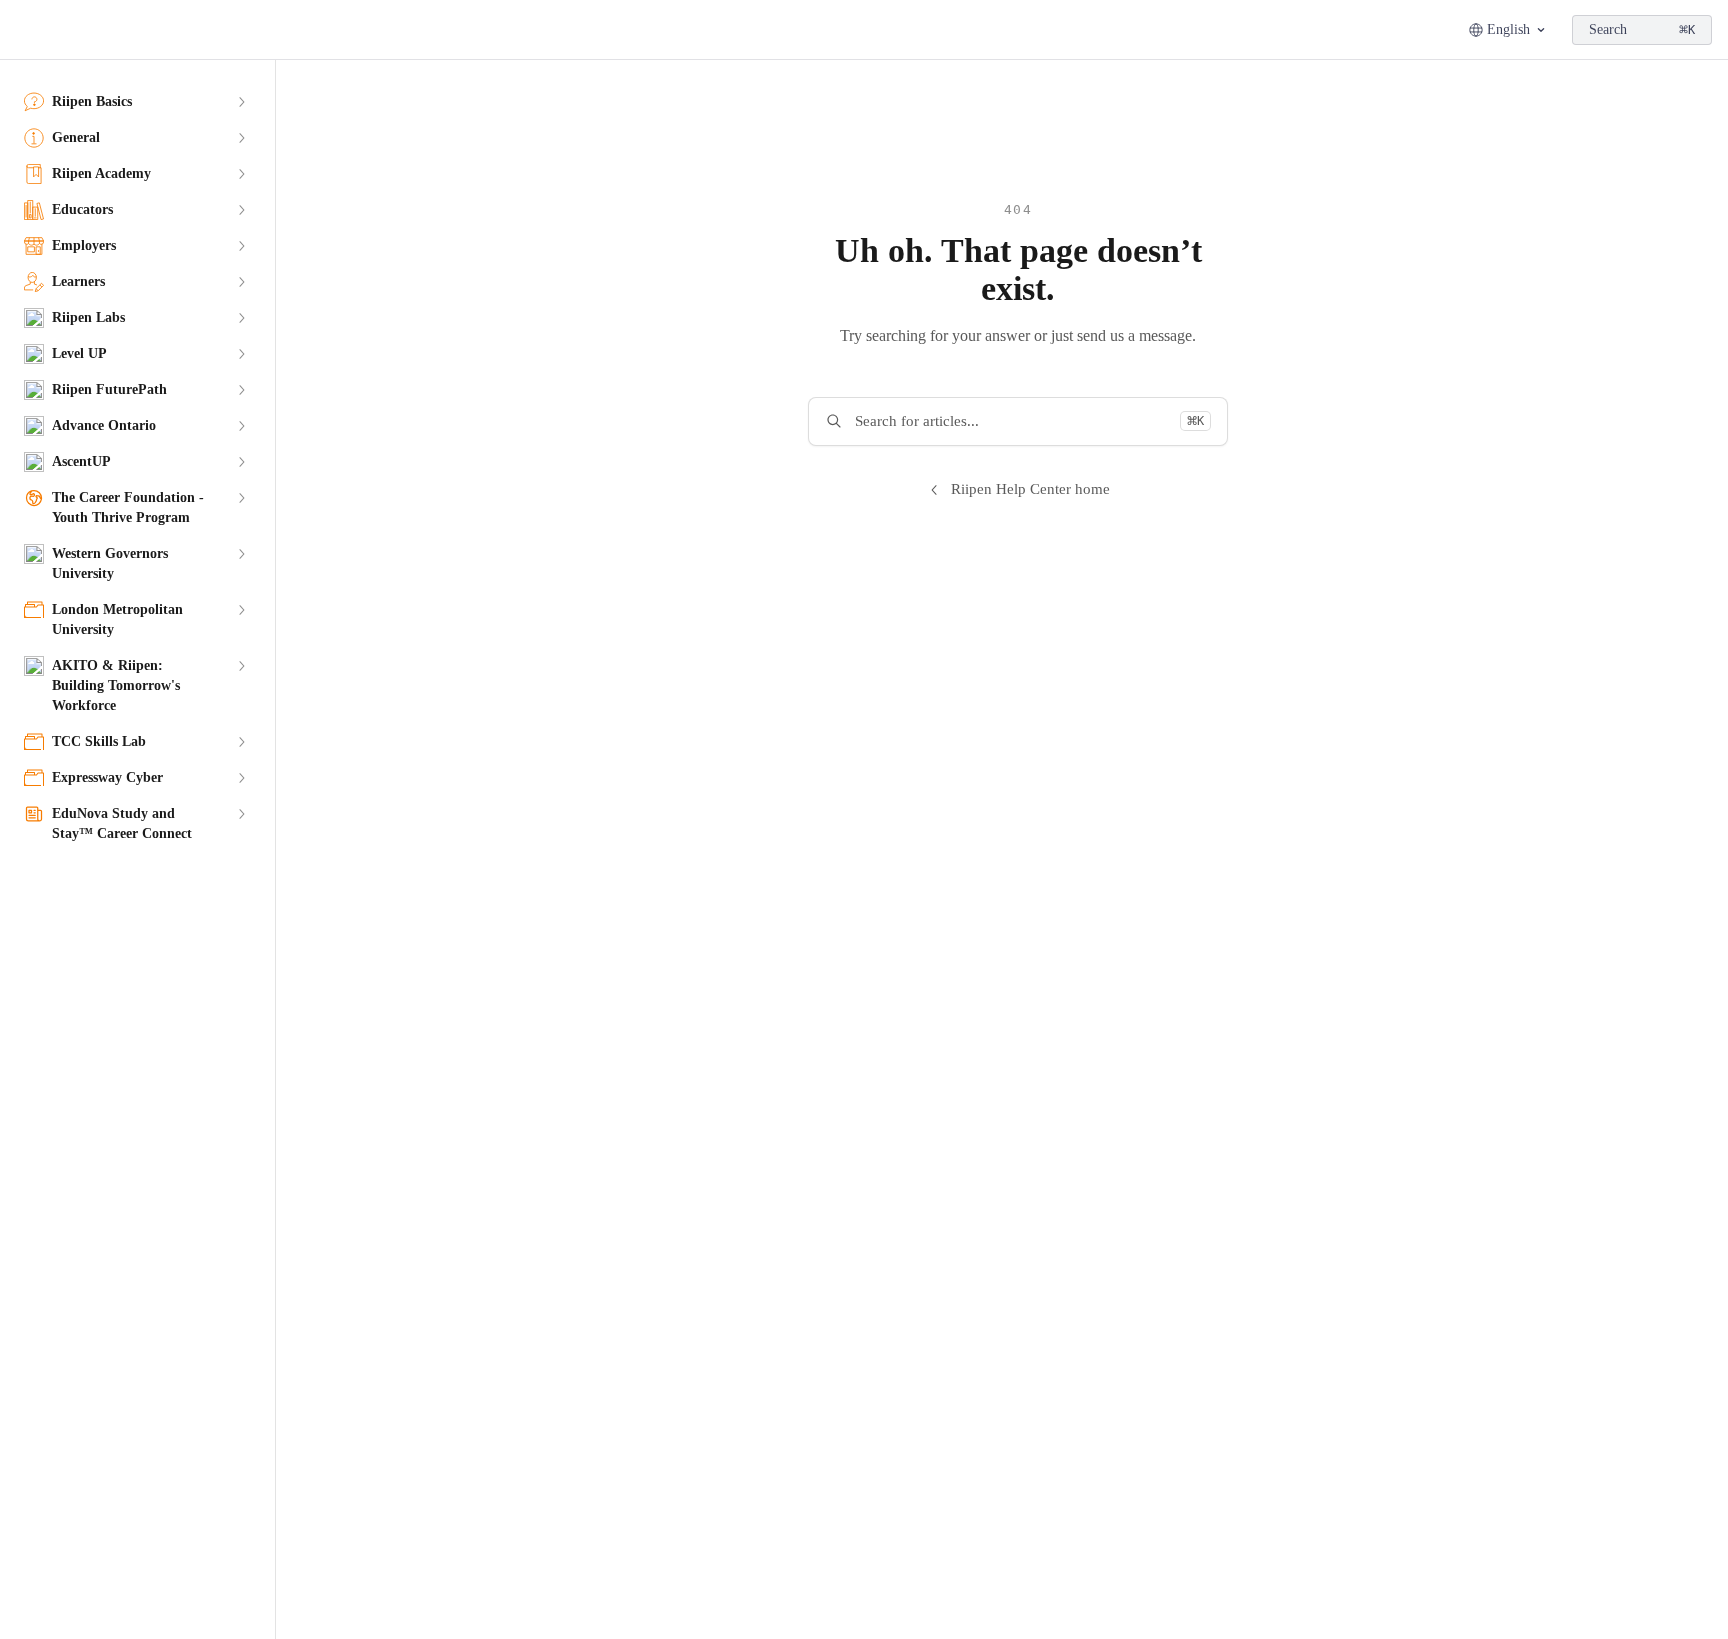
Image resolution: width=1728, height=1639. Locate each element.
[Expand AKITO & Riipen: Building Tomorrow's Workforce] (241, 666)
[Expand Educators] (241, 210)
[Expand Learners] (241, 282)
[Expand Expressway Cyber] (241, 778)
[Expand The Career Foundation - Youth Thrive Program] (241, 498)
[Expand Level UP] (241, 354)
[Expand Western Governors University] (241, 554)
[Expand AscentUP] (241, 462)
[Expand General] (241, 138)
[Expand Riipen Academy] (241, 174)
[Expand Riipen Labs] (241, 318)
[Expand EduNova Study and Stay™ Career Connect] (241, 814)
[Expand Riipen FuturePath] (241, 390)
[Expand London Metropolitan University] (241, 610)
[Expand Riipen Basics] (241, 102)
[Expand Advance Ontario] (241, 426)
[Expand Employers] (241, 246)
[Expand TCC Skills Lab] (241, 742)
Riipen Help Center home (1030, 489)
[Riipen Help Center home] (20, 30)
